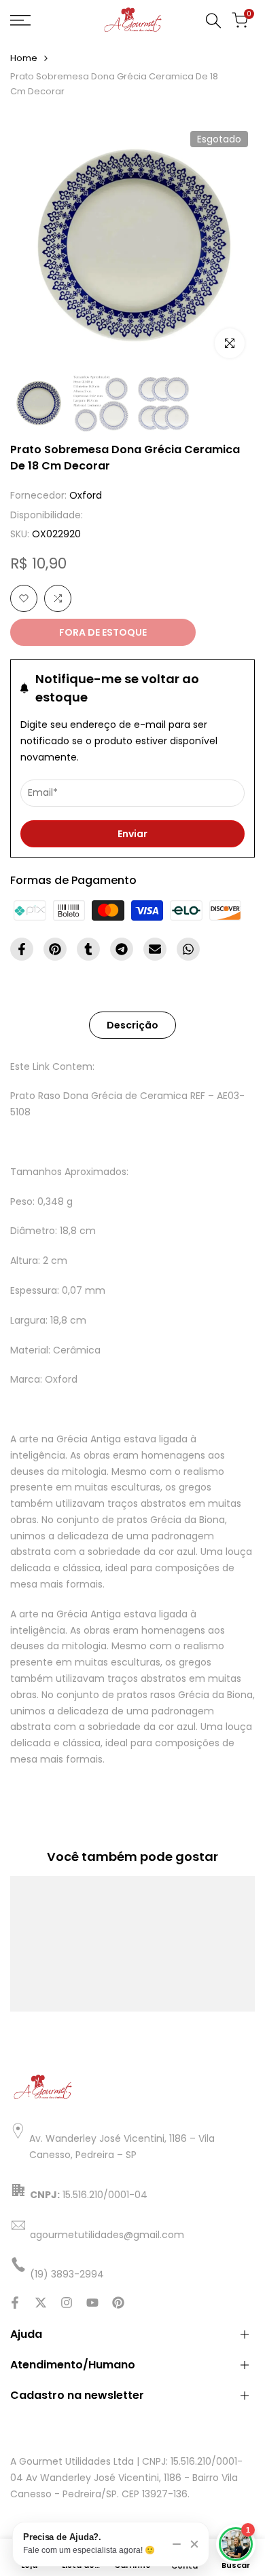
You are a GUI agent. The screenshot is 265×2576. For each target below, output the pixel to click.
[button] (24, 598)
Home (24, 58)
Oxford (86, 495)
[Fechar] (194, 2544)
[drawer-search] (213, 21)
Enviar (132, 834)
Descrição (132, 1025)
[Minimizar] (177, 2544)
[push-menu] (20, 20)
